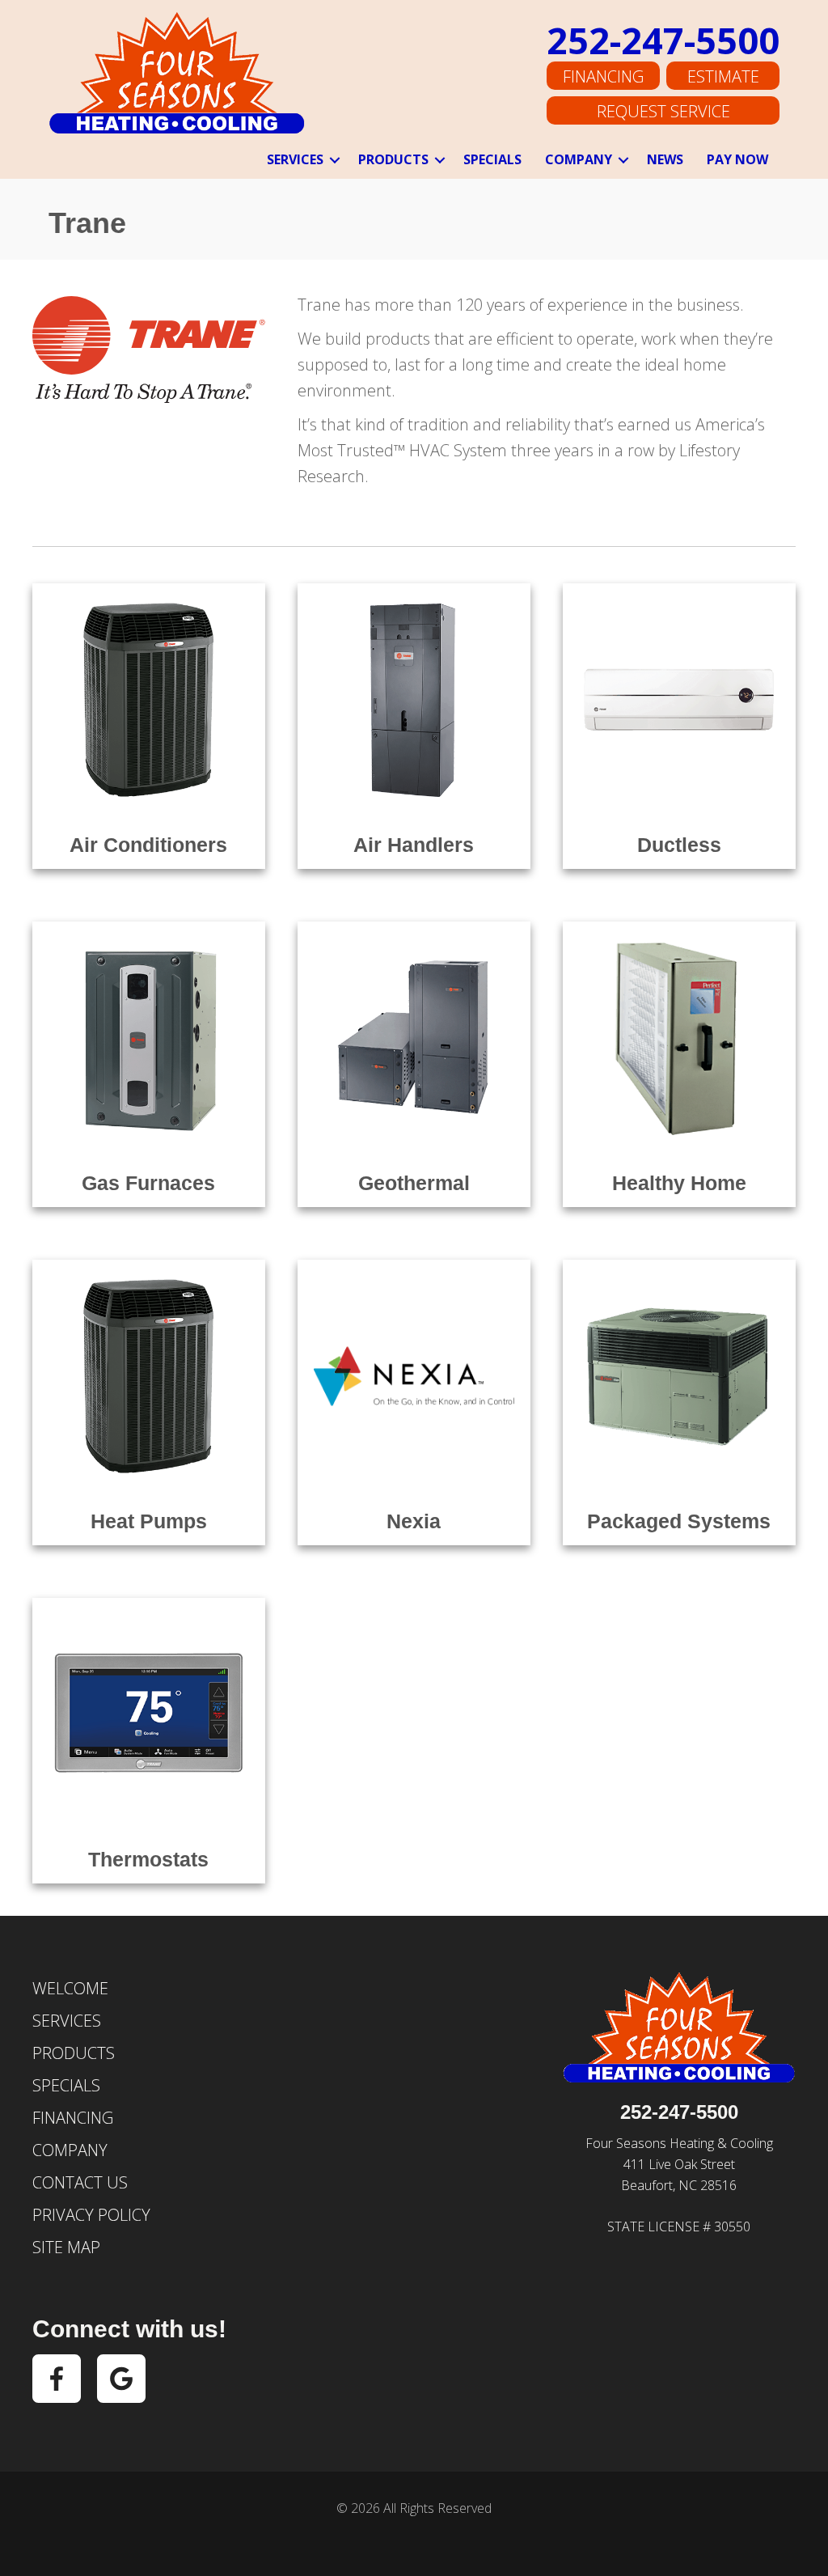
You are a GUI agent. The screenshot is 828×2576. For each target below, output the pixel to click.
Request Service (663, 111)
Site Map (66, 2247)
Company (579, 159)
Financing (603, 76)
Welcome (70, 1988)
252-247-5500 (663, 40)
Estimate (723, 76)
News (665, 159)
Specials (492, 159)
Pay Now (737, 159)
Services (295, 159)
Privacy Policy (91, 2215)
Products (393, 159)
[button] (335, 160)
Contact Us (80, 2182)
